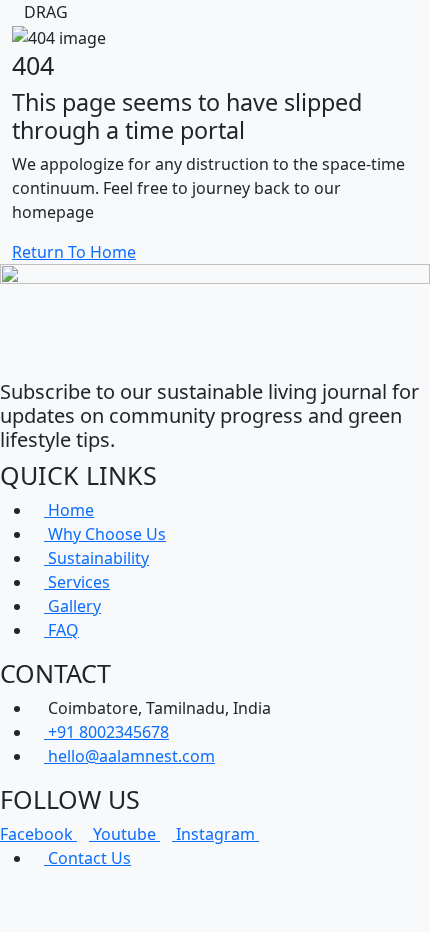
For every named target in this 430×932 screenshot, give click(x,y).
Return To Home (74, 252)
